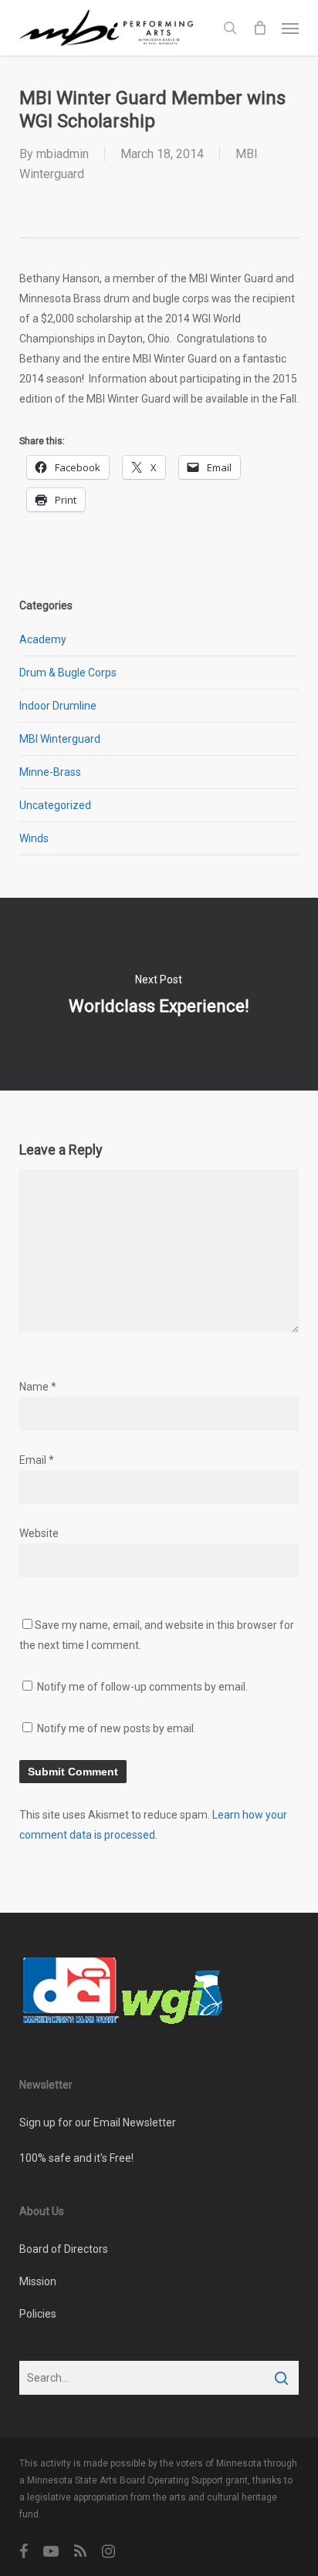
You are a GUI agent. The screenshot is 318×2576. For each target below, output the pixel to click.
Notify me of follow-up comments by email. (142, 1687)
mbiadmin (63, 154)
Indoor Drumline (58, 706)
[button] (290, 28)
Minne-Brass (50, 772)
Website (39, 1533)
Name (38, 1387)
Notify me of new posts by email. (117, 1728)
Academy (43, 639)
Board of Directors (64, 2249)
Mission (38, 2281)
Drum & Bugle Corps (68, 673)
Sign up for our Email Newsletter (98, 2123)
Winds (34, 838)
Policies (38, 2314)
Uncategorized (55, 805)
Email (37, 1460)
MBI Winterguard (60, 739)
